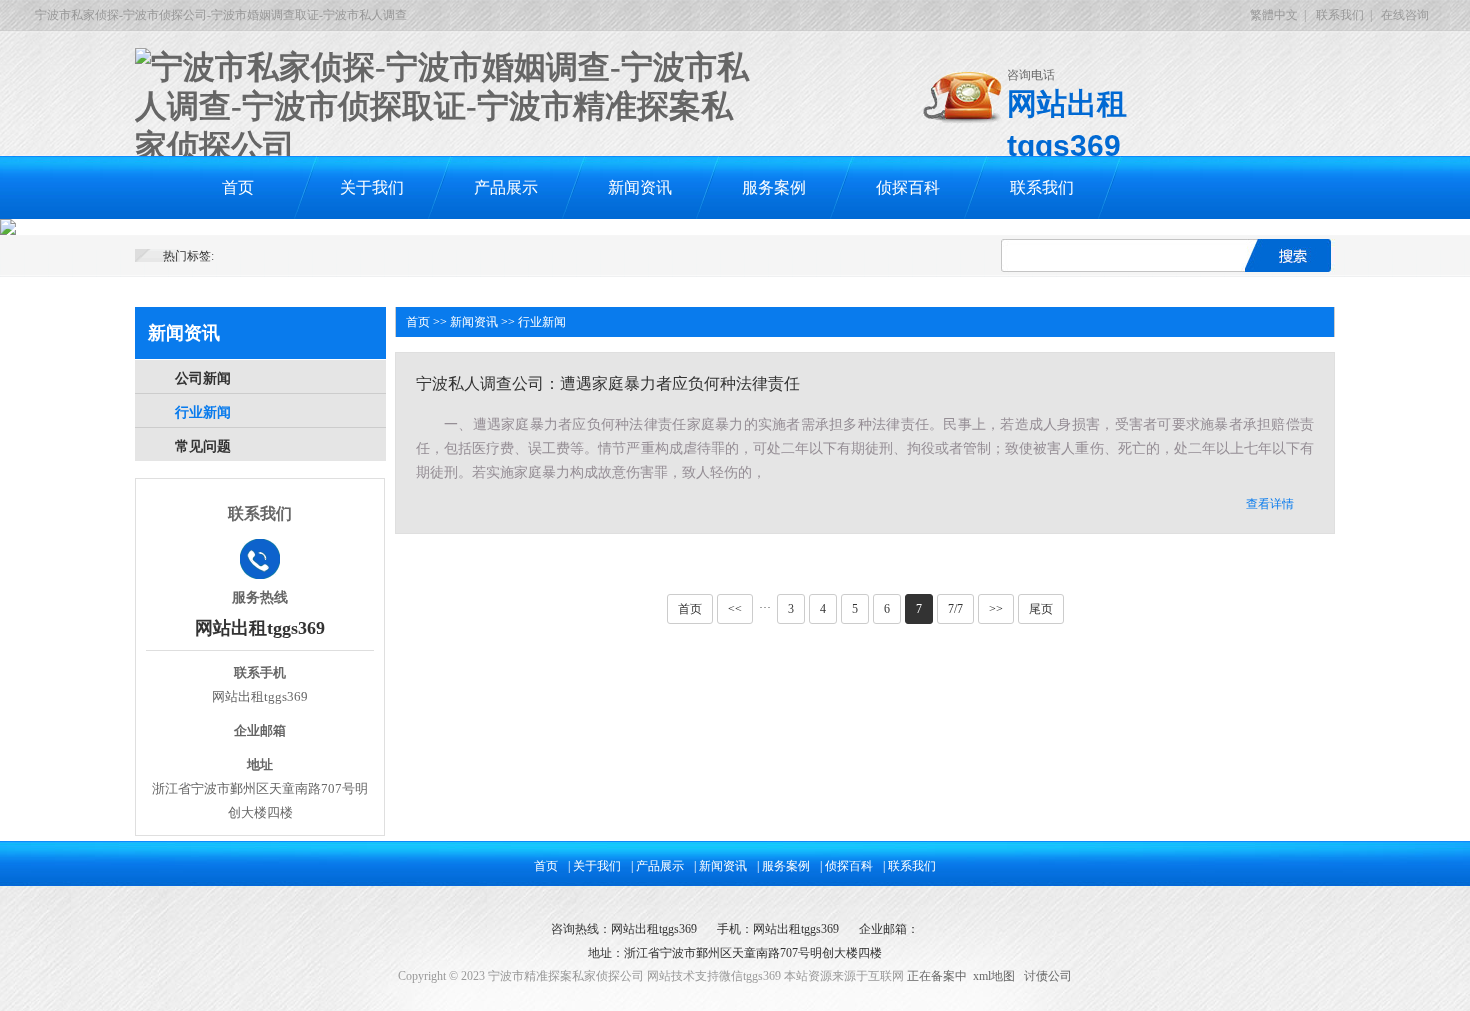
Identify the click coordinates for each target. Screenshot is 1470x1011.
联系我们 (1340, 15)
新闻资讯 (640, 187)
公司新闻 (203, 378)
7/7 (955, 609)
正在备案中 (937, 976)
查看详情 (1270, 504)
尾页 (1041, 609)
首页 (238, 187)
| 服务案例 (783, 866)
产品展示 (506, 187)
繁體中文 (1274, 15)
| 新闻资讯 (720, 866)
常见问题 (203, 446)
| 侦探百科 (846, 866)
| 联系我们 (909, 866)
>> (996, 609)
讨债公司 (1048, 976)
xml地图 (994, 976)
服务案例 (774, 187)
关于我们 (372, 187)
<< (735, 609)
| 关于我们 (594, 866)
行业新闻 (203, 412)
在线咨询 (1405, 15)
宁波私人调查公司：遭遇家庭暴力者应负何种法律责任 (608, 383)
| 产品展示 (657, 866)
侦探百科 (908, 187)
